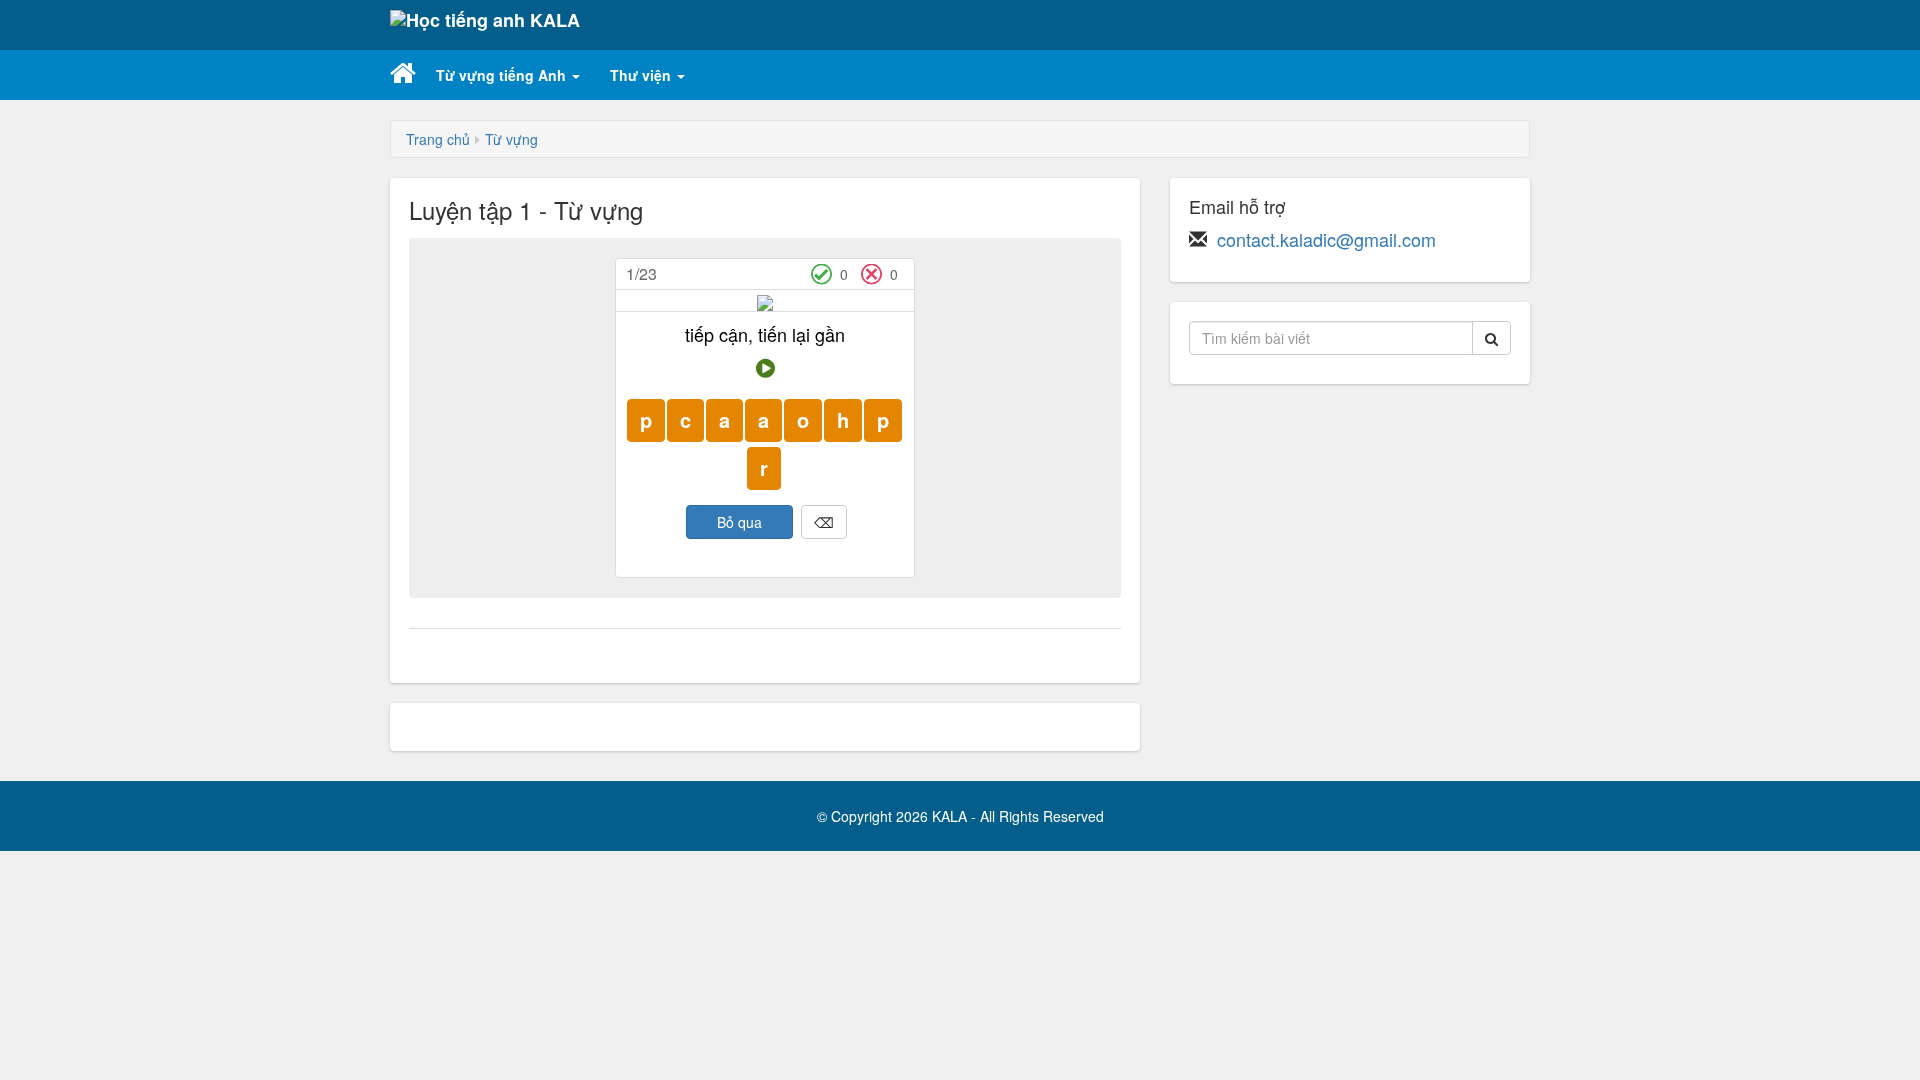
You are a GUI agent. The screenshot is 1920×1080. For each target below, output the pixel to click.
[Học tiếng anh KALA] (485, 25)
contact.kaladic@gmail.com (1326, 239)
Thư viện (642, 75)
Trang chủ (438, 139)
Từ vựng (511, 139)
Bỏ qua (739, 522)
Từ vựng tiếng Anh (503, 75)
